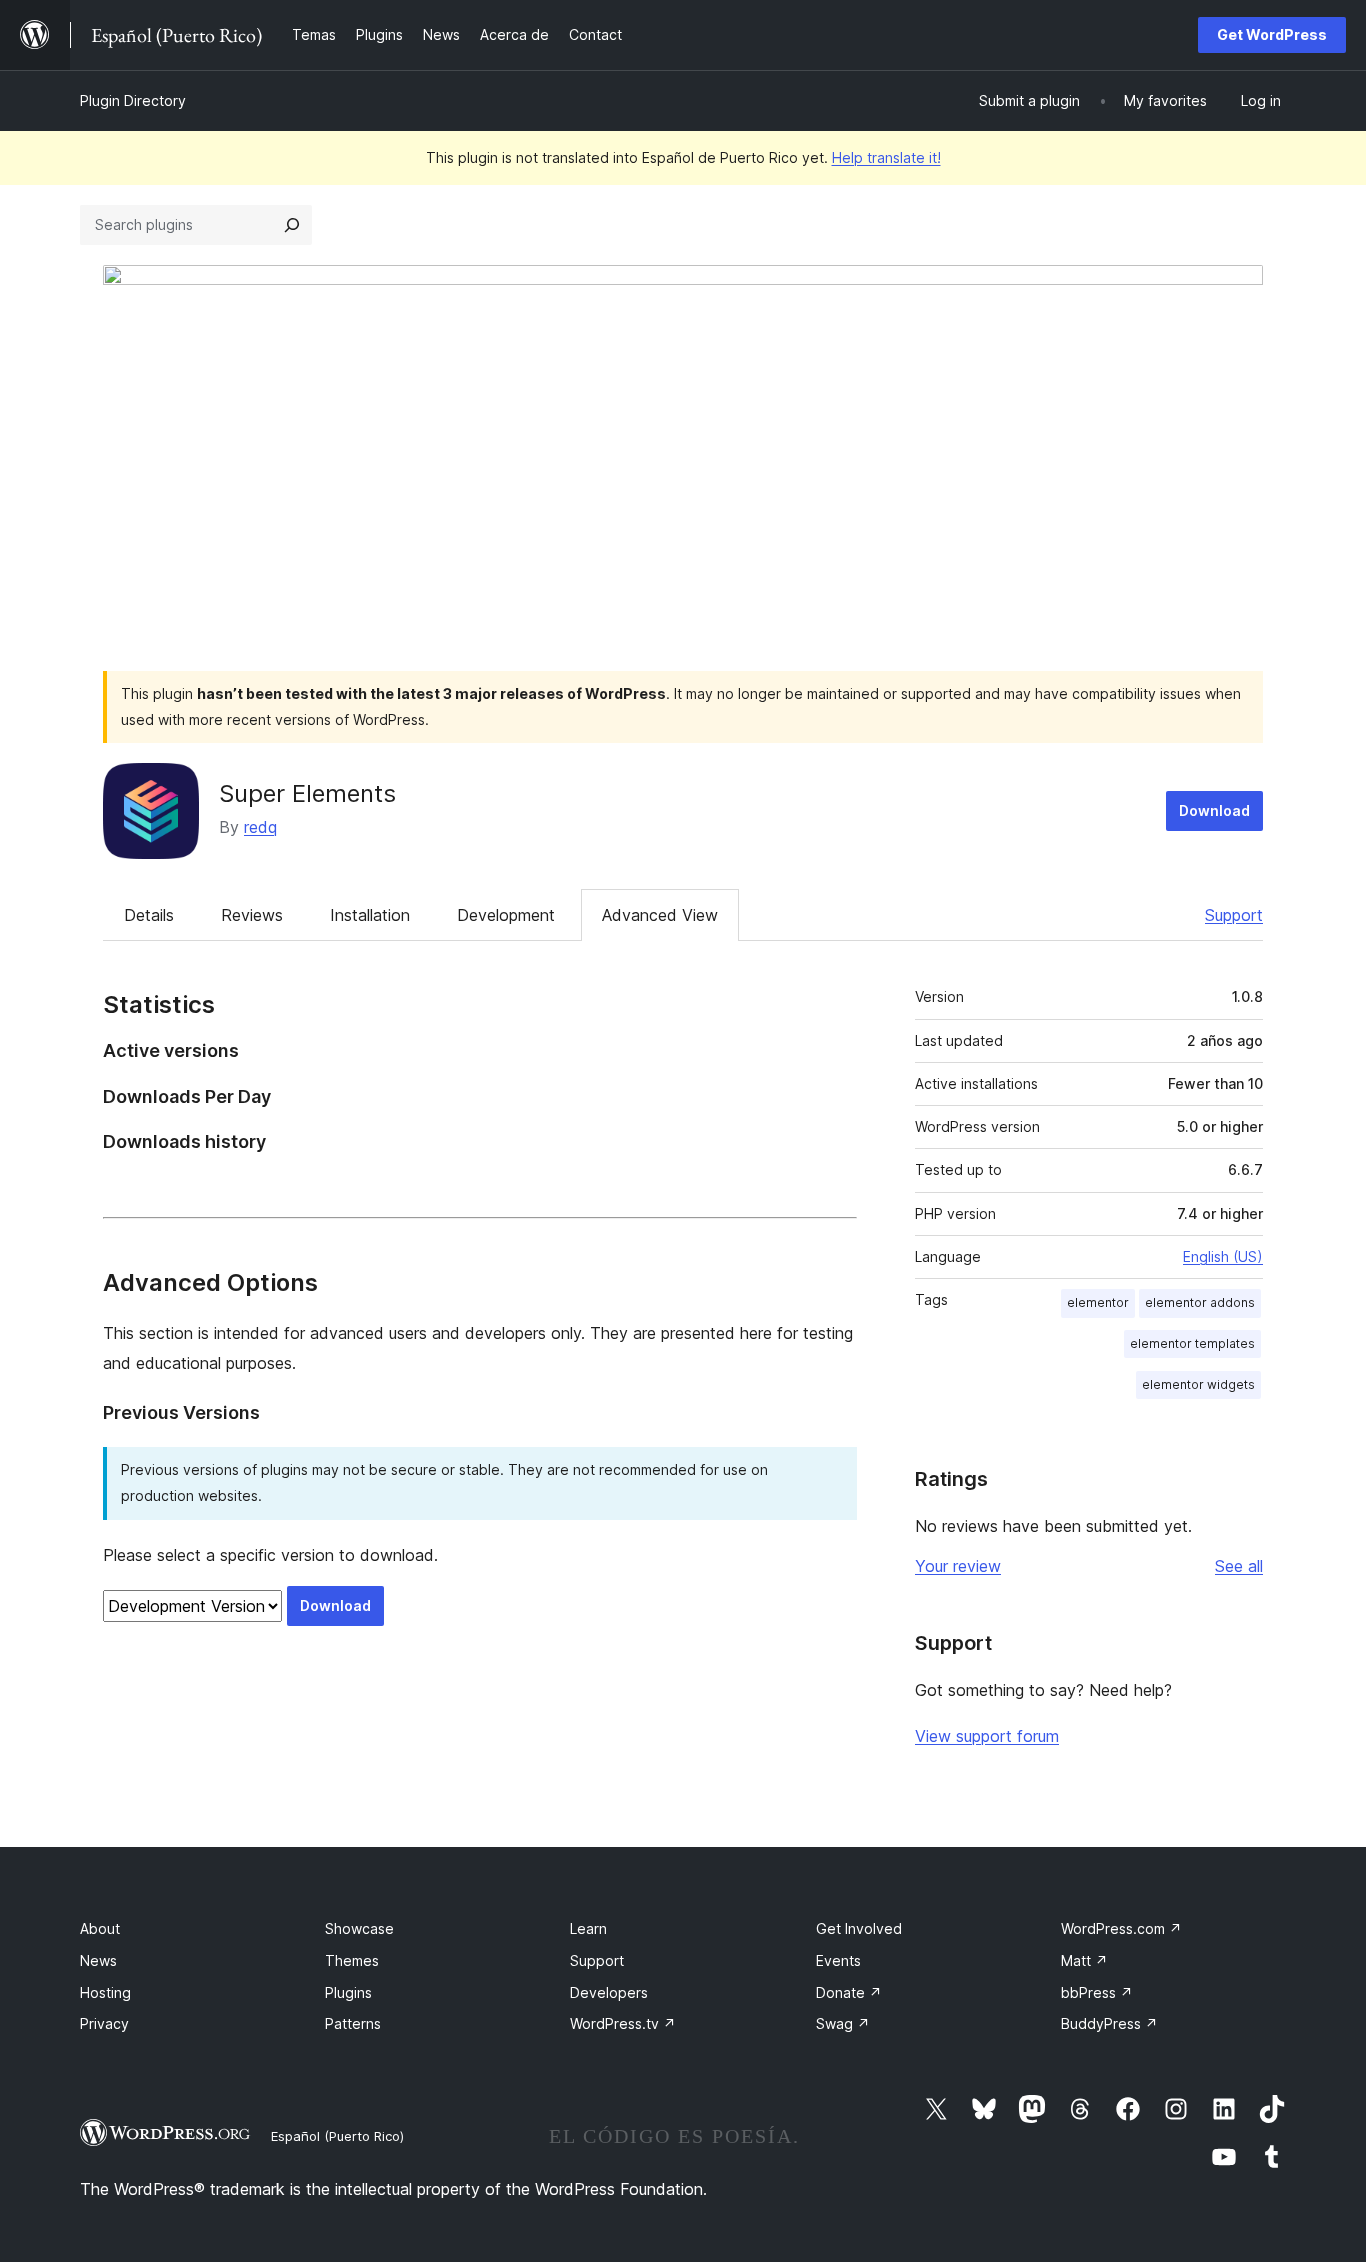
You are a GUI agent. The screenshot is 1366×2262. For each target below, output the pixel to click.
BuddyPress (1109, 2023)
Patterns (353, 2023)
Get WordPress (1272, 34)
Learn (588, 1928)
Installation (370, 915)
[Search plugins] (292, 225)
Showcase (359, 1928)
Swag (843, 2023)
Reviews (252, 915)
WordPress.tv (623, 2023)
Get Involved (859, 1928)
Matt (1084, 1960)
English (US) (1223, 1256)
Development (506, 915)
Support (1234, 915)
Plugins (348, 1992)
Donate (849, 1992)
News (98, 1960)
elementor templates (1192, 1343)
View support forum (987, 1736)
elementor (1098, 1302)
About (100, 1928)
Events (838, 1960)
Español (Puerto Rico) (337, 2136)
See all (1239, 1566)
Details (149, 915)
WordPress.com (1121, 1928)
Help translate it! (886, 157)
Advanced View (660, 915)
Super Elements (307, 793)
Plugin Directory (133, 100)
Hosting (105, 1992)
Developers (609, 1992)
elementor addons (1200, 1302)
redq (260, 827)
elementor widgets (1198, 1384)
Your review (958, 1566)
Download (1214, 810)
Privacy (104, 2023)
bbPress (1097, 1992)
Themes (352, 1960)
